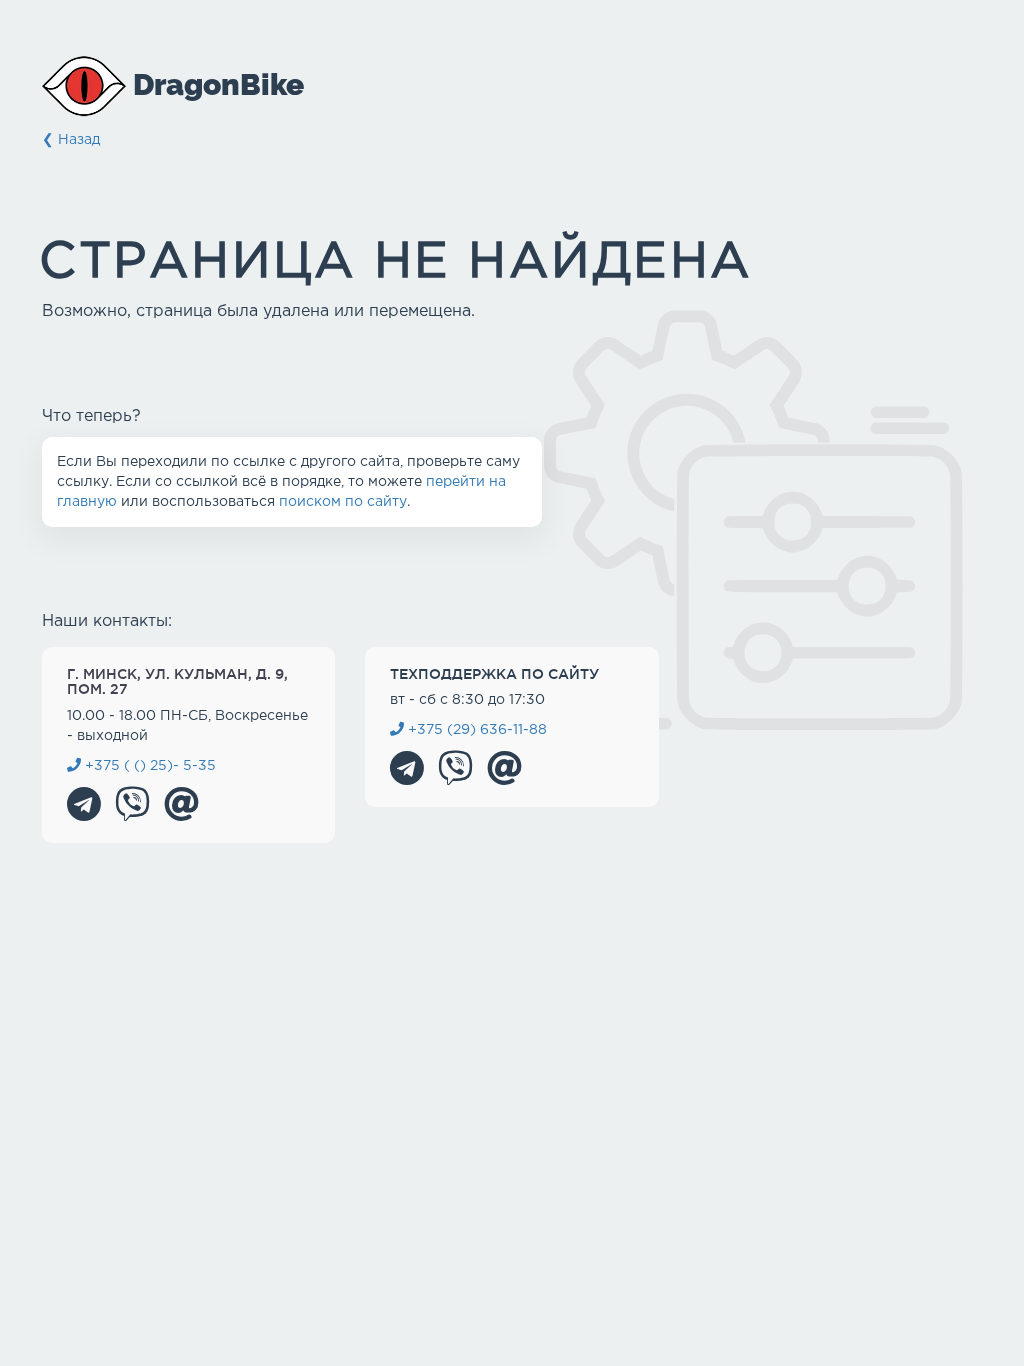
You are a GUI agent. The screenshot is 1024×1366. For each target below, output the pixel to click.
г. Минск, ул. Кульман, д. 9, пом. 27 (177, 681)
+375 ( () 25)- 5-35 (148, 766)
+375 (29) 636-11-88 (475, 730)
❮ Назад (71, 140)
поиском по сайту (343, 502)
